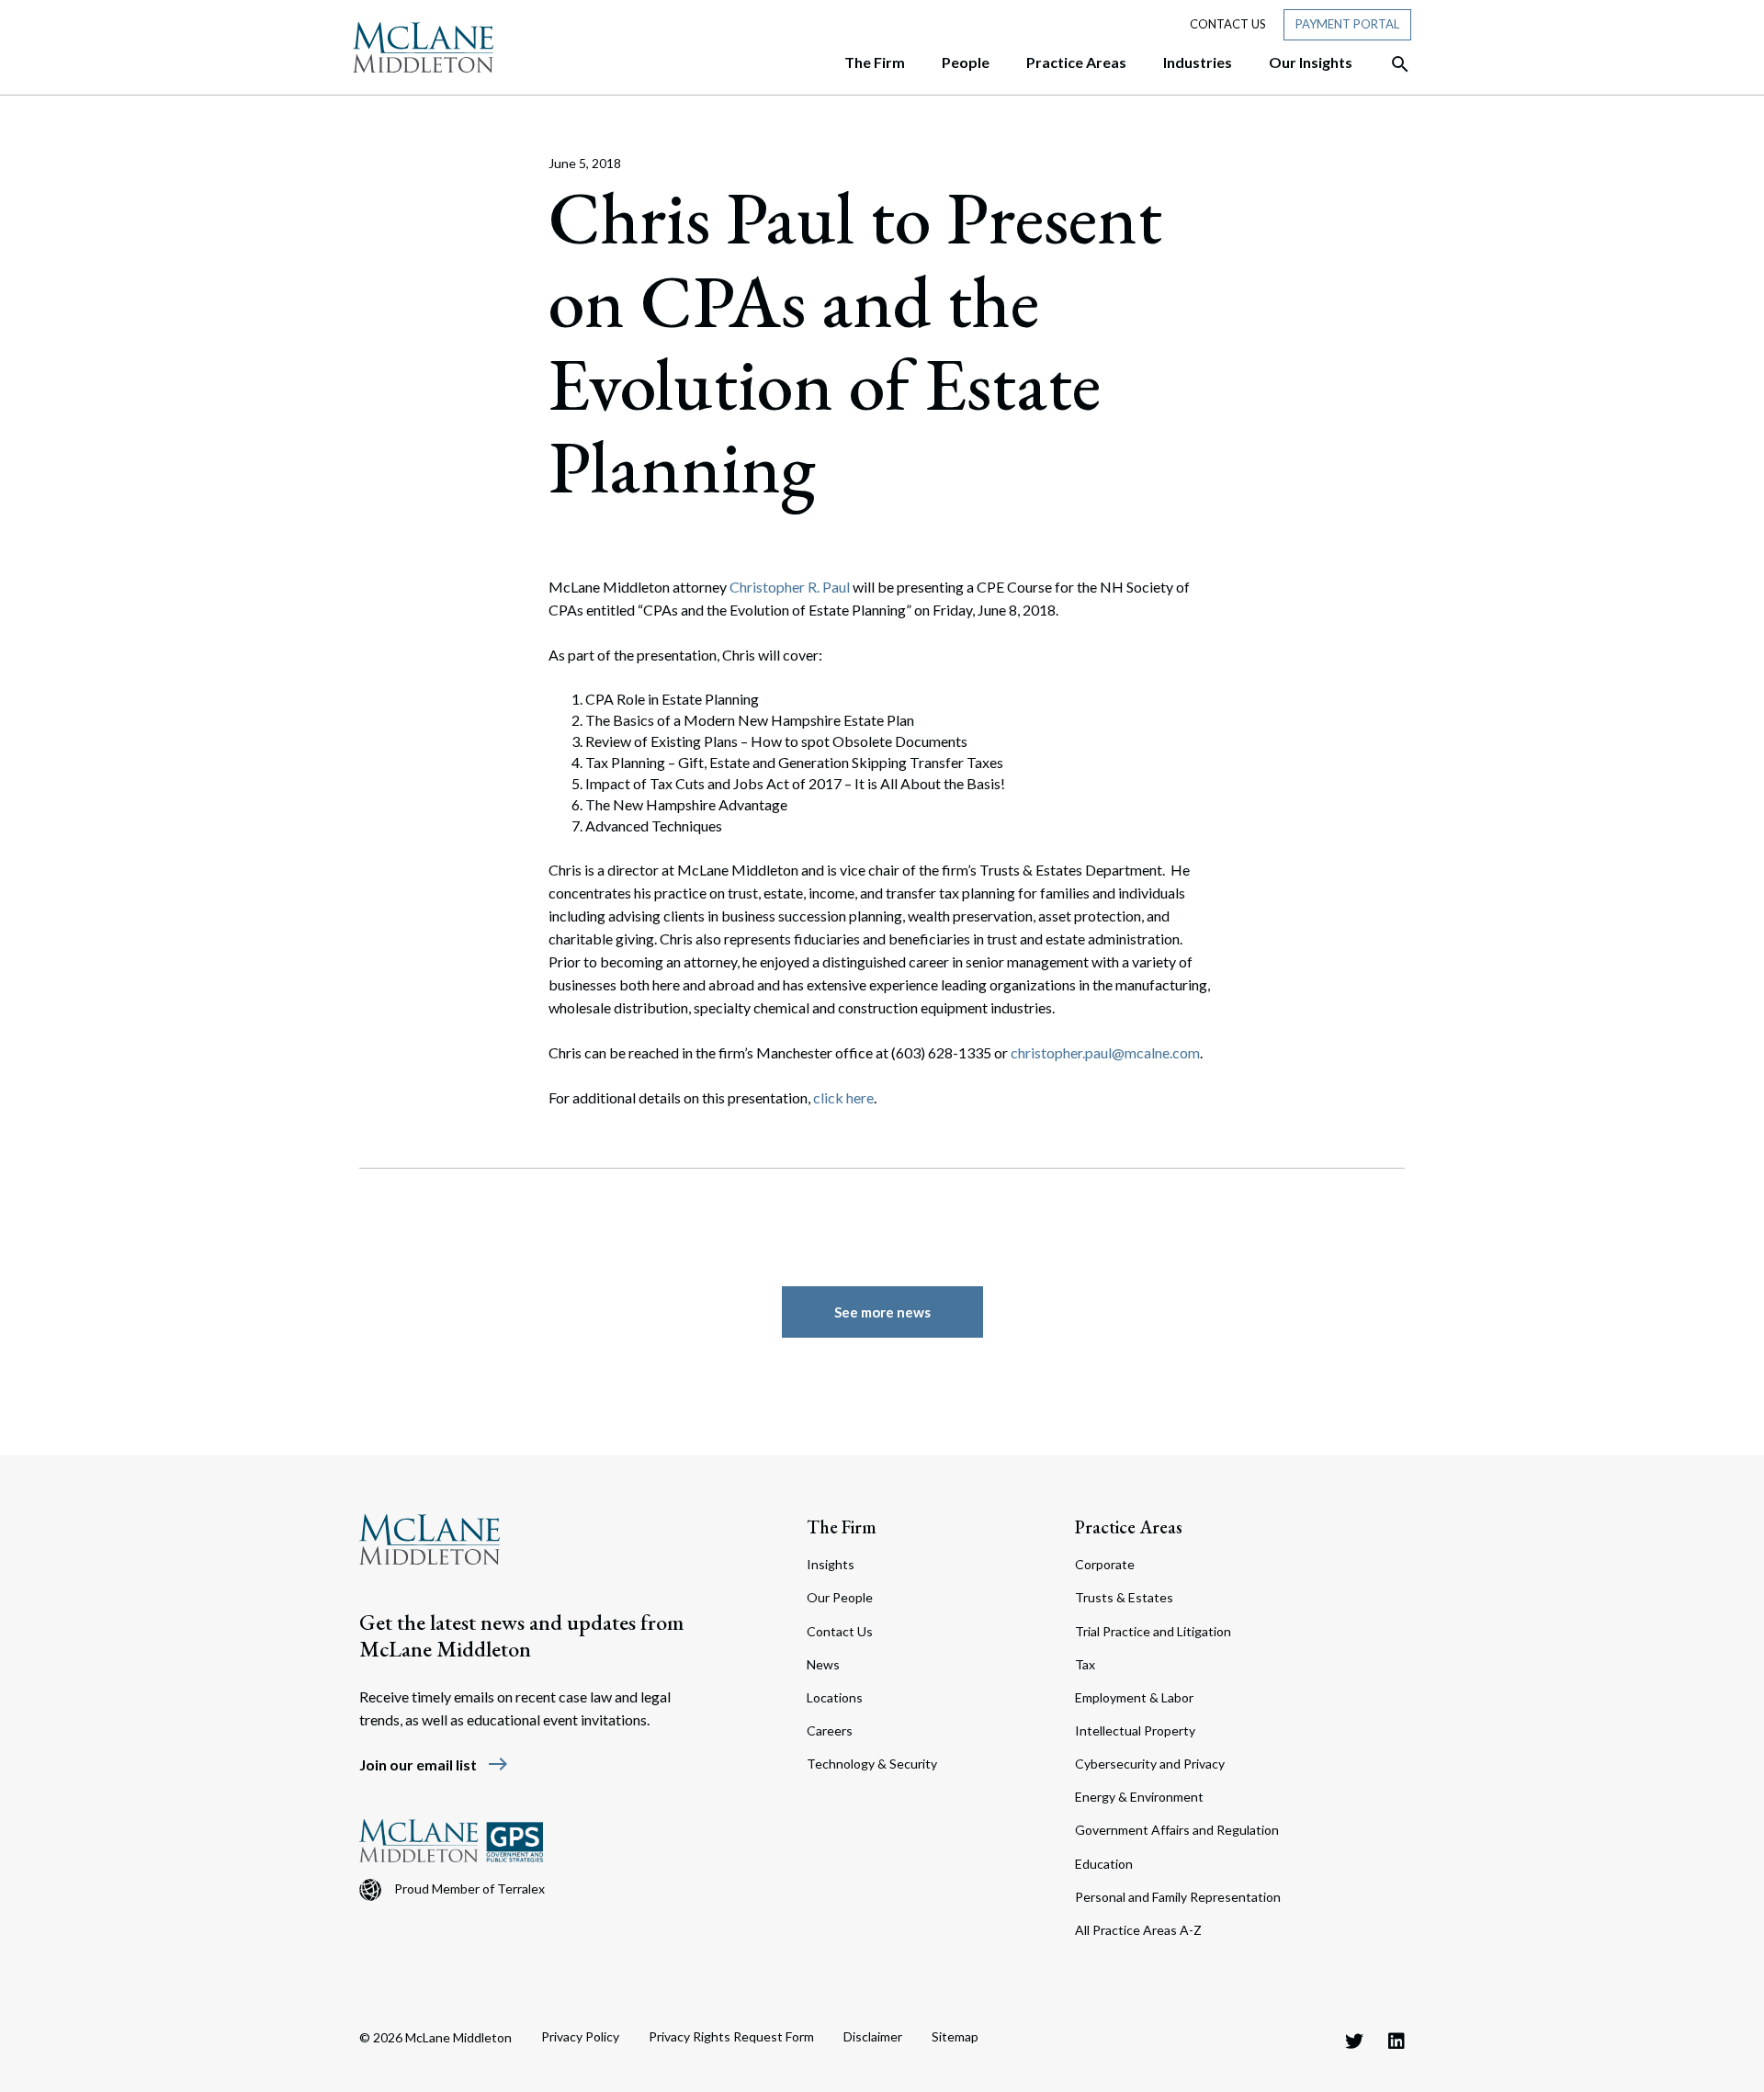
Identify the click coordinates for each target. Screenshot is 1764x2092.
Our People (840, 1597)
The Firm (842, 1527)
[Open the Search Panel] (1391, 64)
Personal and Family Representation (1178, 1897)
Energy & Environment (1139, 1797)
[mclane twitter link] (1354, 2041)
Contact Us (1228, 24)
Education (1104, 1864)
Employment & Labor (1134, 1697)
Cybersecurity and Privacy (1150, 1764)
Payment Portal (1347, 24)
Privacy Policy (580, 2036)
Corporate (1105, 1564)
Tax (1085, 1664)
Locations (835, 1697)
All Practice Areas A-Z (1138, 1930)
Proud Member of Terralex (469, 1888)
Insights (831, 1564)
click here (843, 1097)
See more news (882, 1312)
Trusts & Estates (1124, 1597)
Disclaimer (873, 2036)
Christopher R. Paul (790, 587)
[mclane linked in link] (1396, 2041)
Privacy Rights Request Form (731, 2036)
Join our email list (434, 1764)
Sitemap (955, 2036)
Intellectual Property (1135, 1730)
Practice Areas (1129, 1527)
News (823, 1664)
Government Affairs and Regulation (1177, 1830)
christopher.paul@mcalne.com (1105, 1052)
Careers (830, 1730)
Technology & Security (872, 1764)
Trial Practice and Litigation (1153, 1631)
